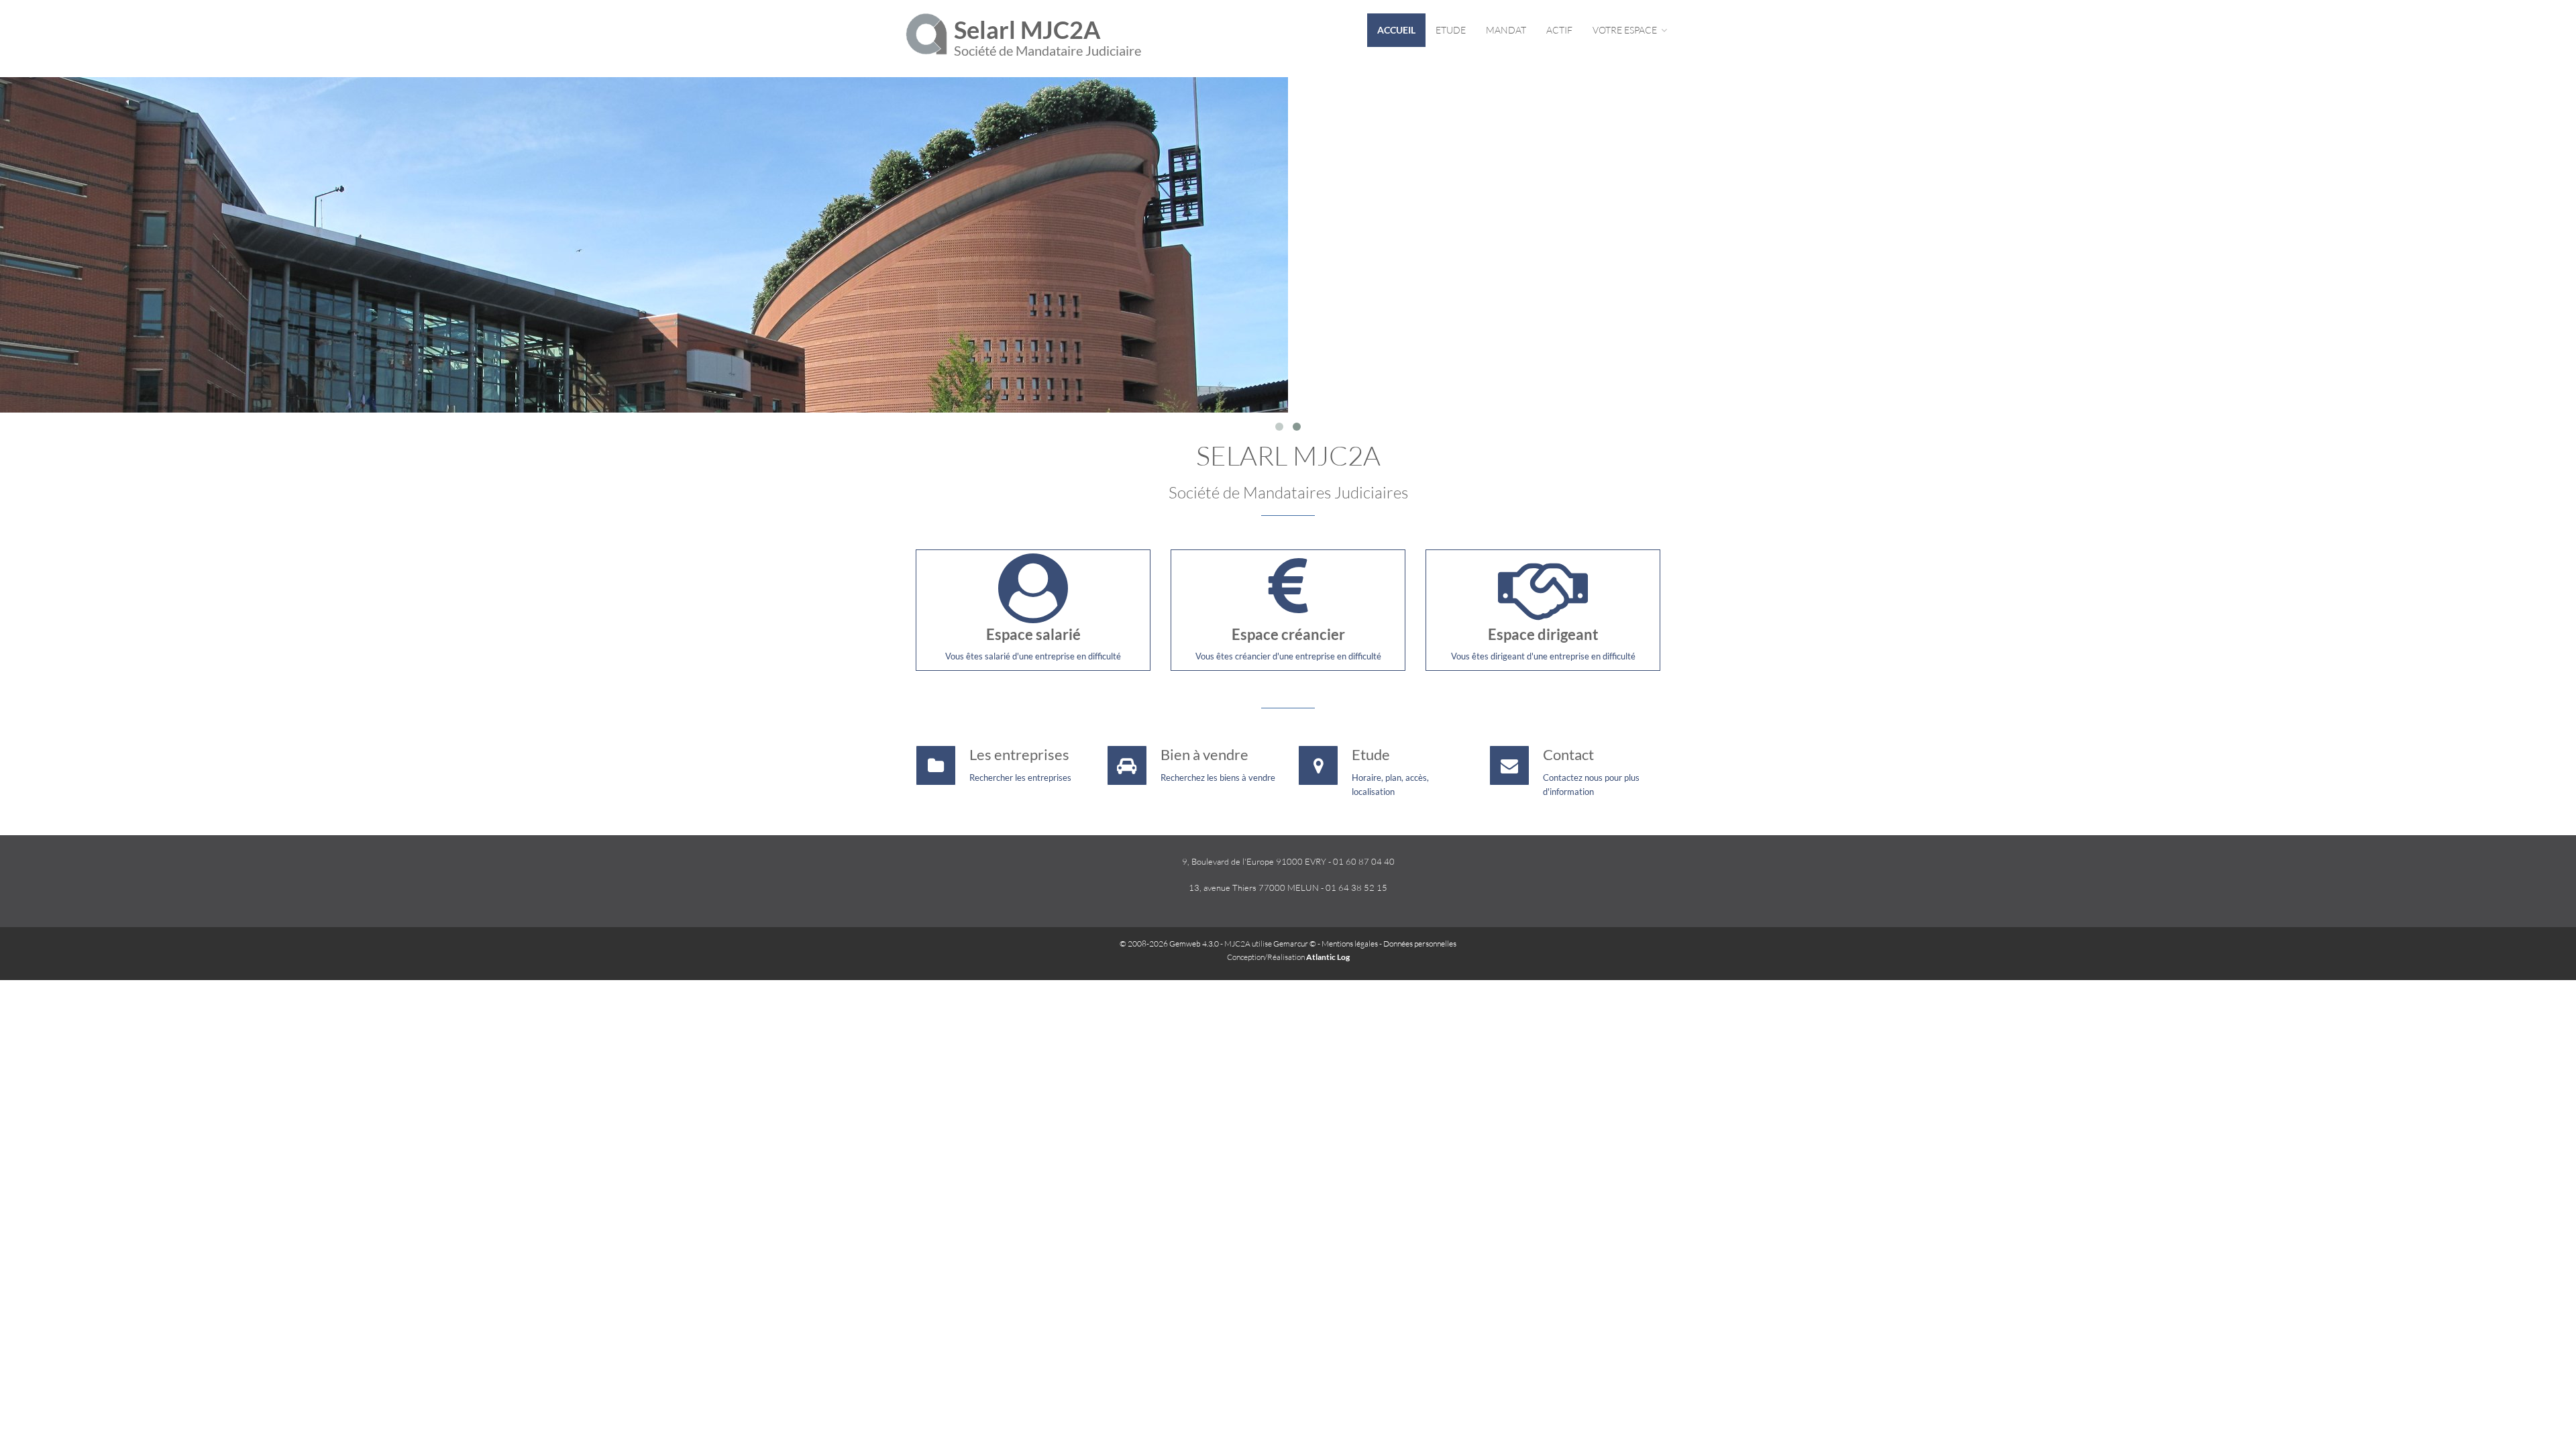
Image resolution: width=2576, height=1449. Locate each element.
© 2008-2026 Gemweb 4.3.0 (1169, 944)
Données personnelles (1420, 944)
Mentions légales (1350, 944)
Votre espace (1626, 30)
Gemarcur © (1295, 944)
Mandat (1506, 30)
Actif (1559, 30)
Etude (1451, 30)
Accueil (1396, 30)
